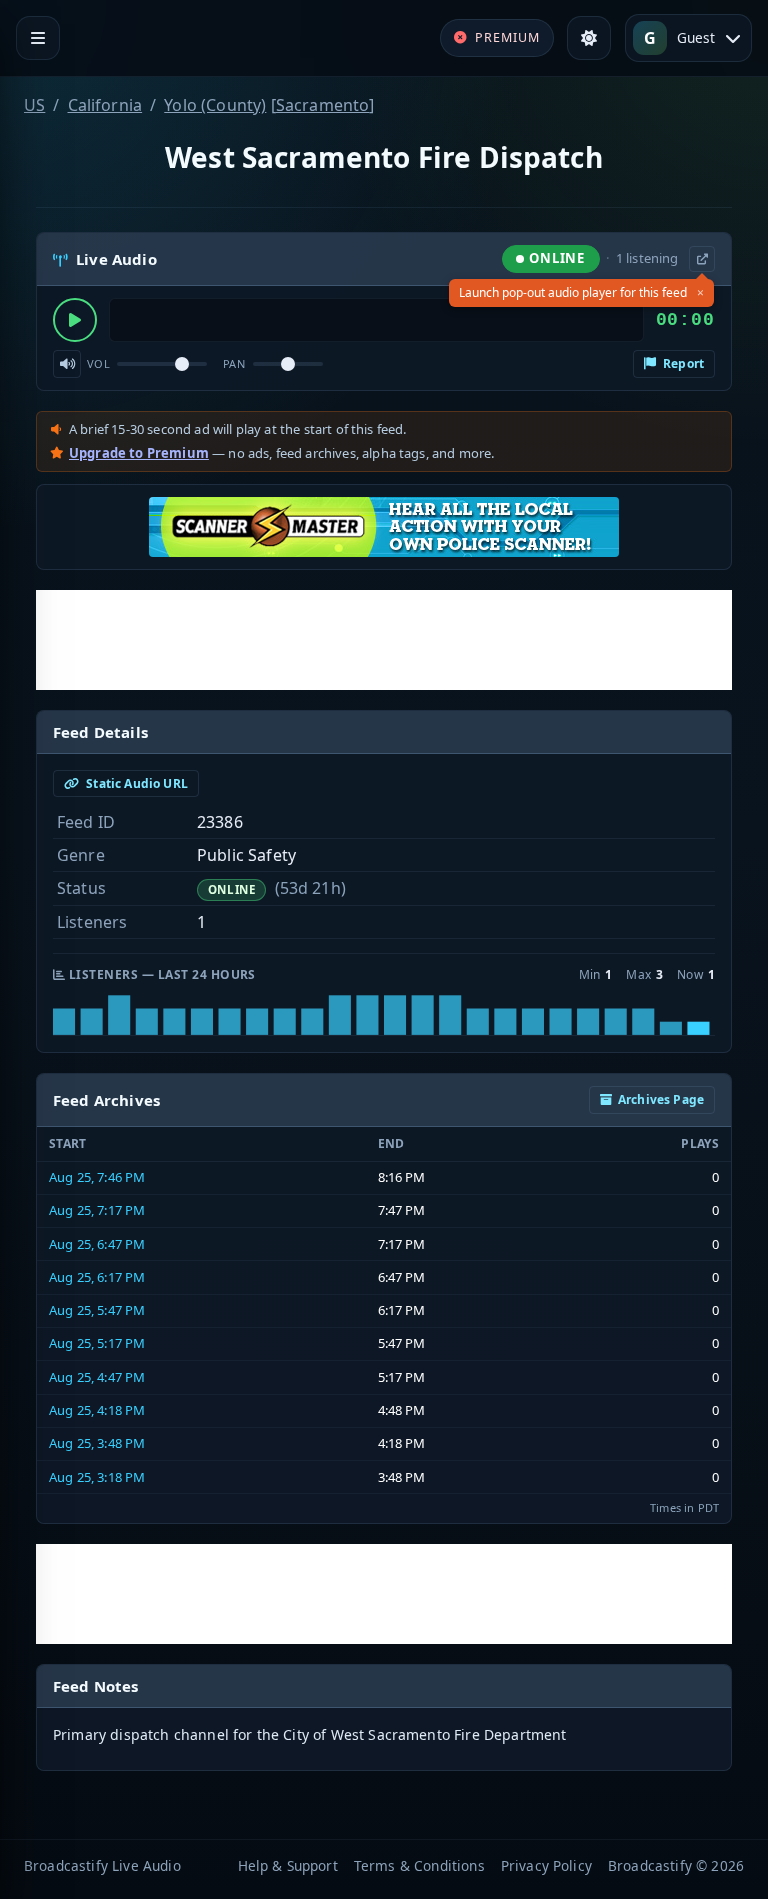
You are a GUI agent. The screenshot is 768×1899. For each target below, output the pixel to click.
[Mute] (67, 364)
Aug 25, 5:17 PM (97, 1343)
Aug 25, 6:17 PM (97, 1277)
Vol (98, 363)
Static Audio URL (135, 783)
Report (682, 363)
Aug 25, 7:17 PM (97, 1210)
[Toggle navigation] (38, 38)
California (105, 105)
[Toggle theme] (589, 38)
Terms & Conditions (419, 1865)
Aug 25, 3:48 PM (97, 1443)
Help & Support (288, 1865)
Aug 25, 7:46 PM (97, 1177)
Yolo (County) (215, 105)
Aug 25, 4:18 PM (97, 1410)
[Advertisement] (384, 640)
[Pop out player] (702, 259)
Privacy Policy (546, 1865)
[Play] (75, 320)
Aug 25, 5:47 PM (97, 1310)
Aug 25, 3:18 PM (97, 1477)
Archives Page (661, 1099)
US (34, 105)
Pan (234, 363)
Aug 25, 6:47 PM (97, 1244)
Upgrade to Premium (139, 453)
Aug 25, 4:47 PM (97, 1377)
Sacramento (323, 105)
